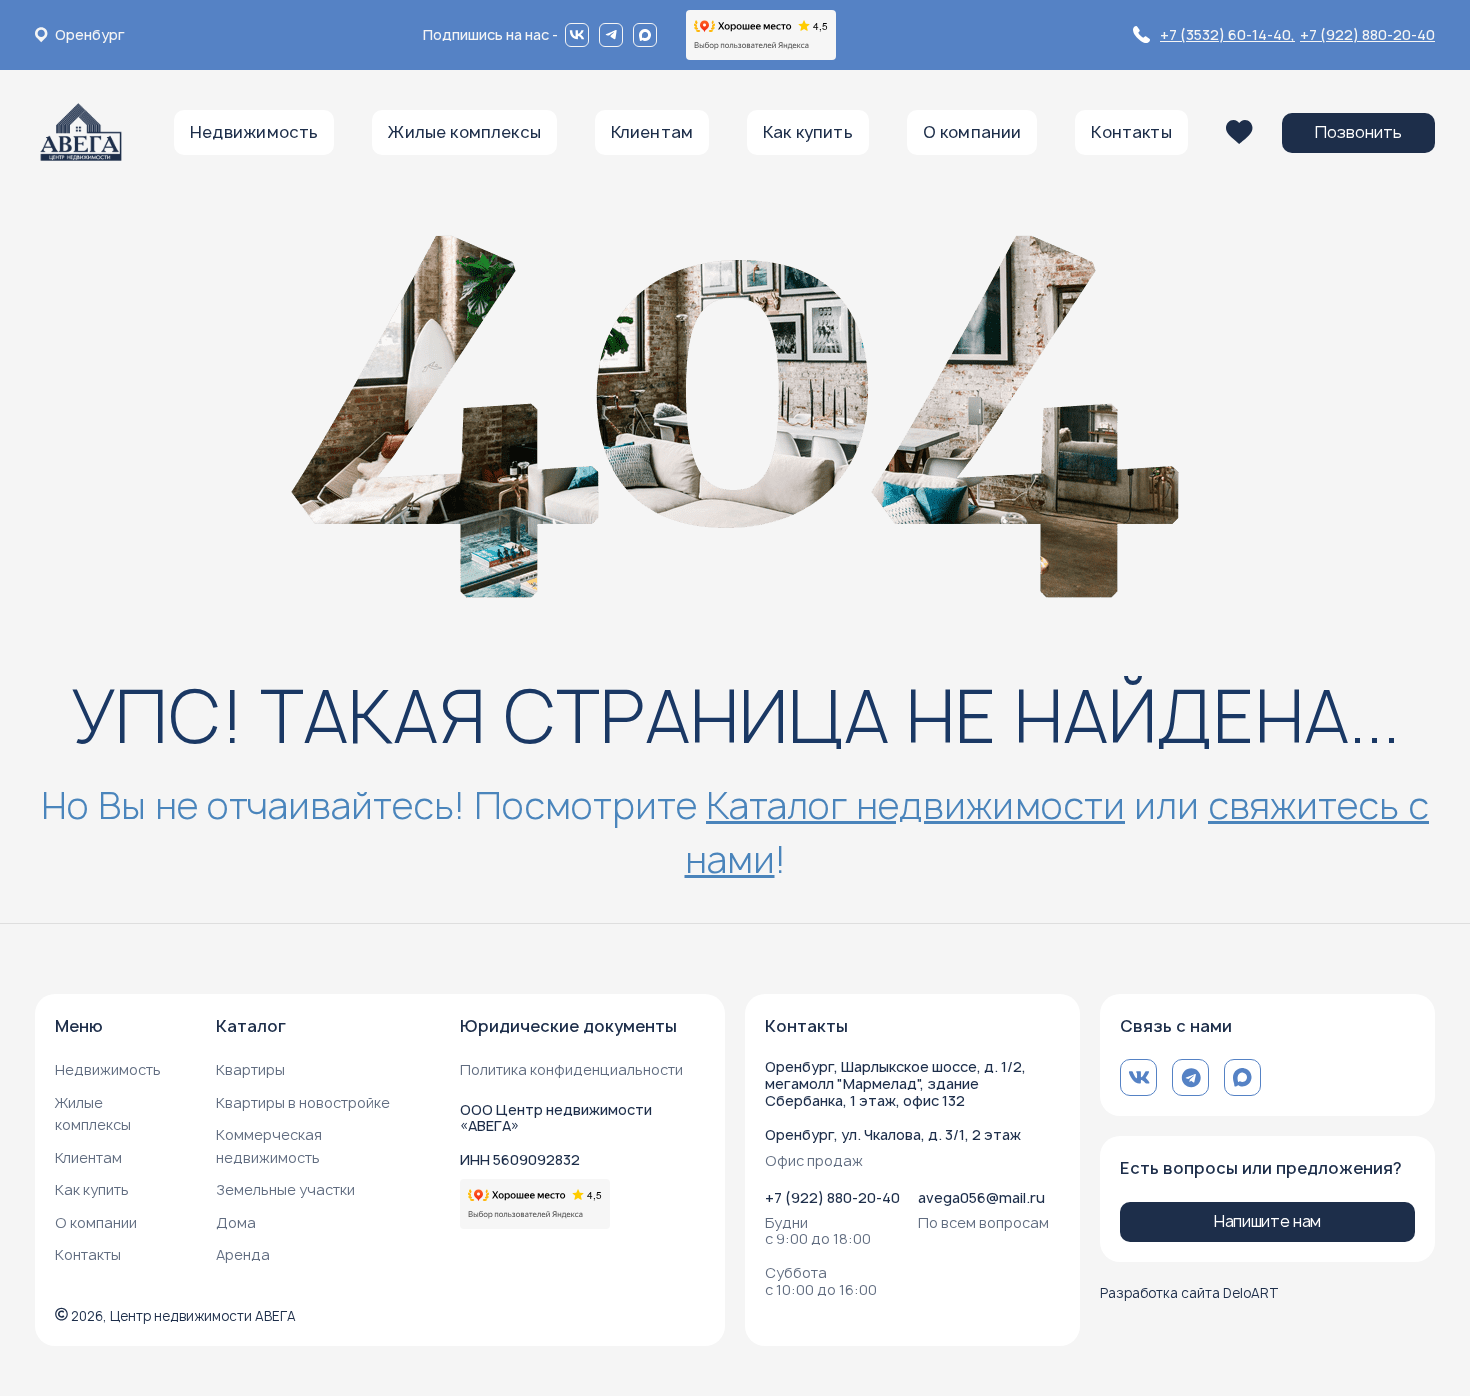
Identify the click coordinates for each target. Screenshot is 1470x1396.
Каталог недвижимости (915, 805)
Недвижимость (108, 1069)
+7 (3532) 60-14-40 (1227, 34)
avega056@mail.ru (981, 1197)
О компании (96, 1222)
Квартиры (250, 1069)
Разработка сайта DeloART (1189, 1293)
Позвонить (1358, 132)
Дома (236, 1222)
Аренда (243, 1254)
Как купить (92, 1189)
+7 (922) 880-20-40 (1367, 34)
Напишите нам (1267, 1221)
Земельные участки (285, 1189)
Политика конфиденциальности (571, 1069)
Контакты (88, 1254)
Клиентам (88, 1157)
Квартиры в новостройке (303, 1102)
